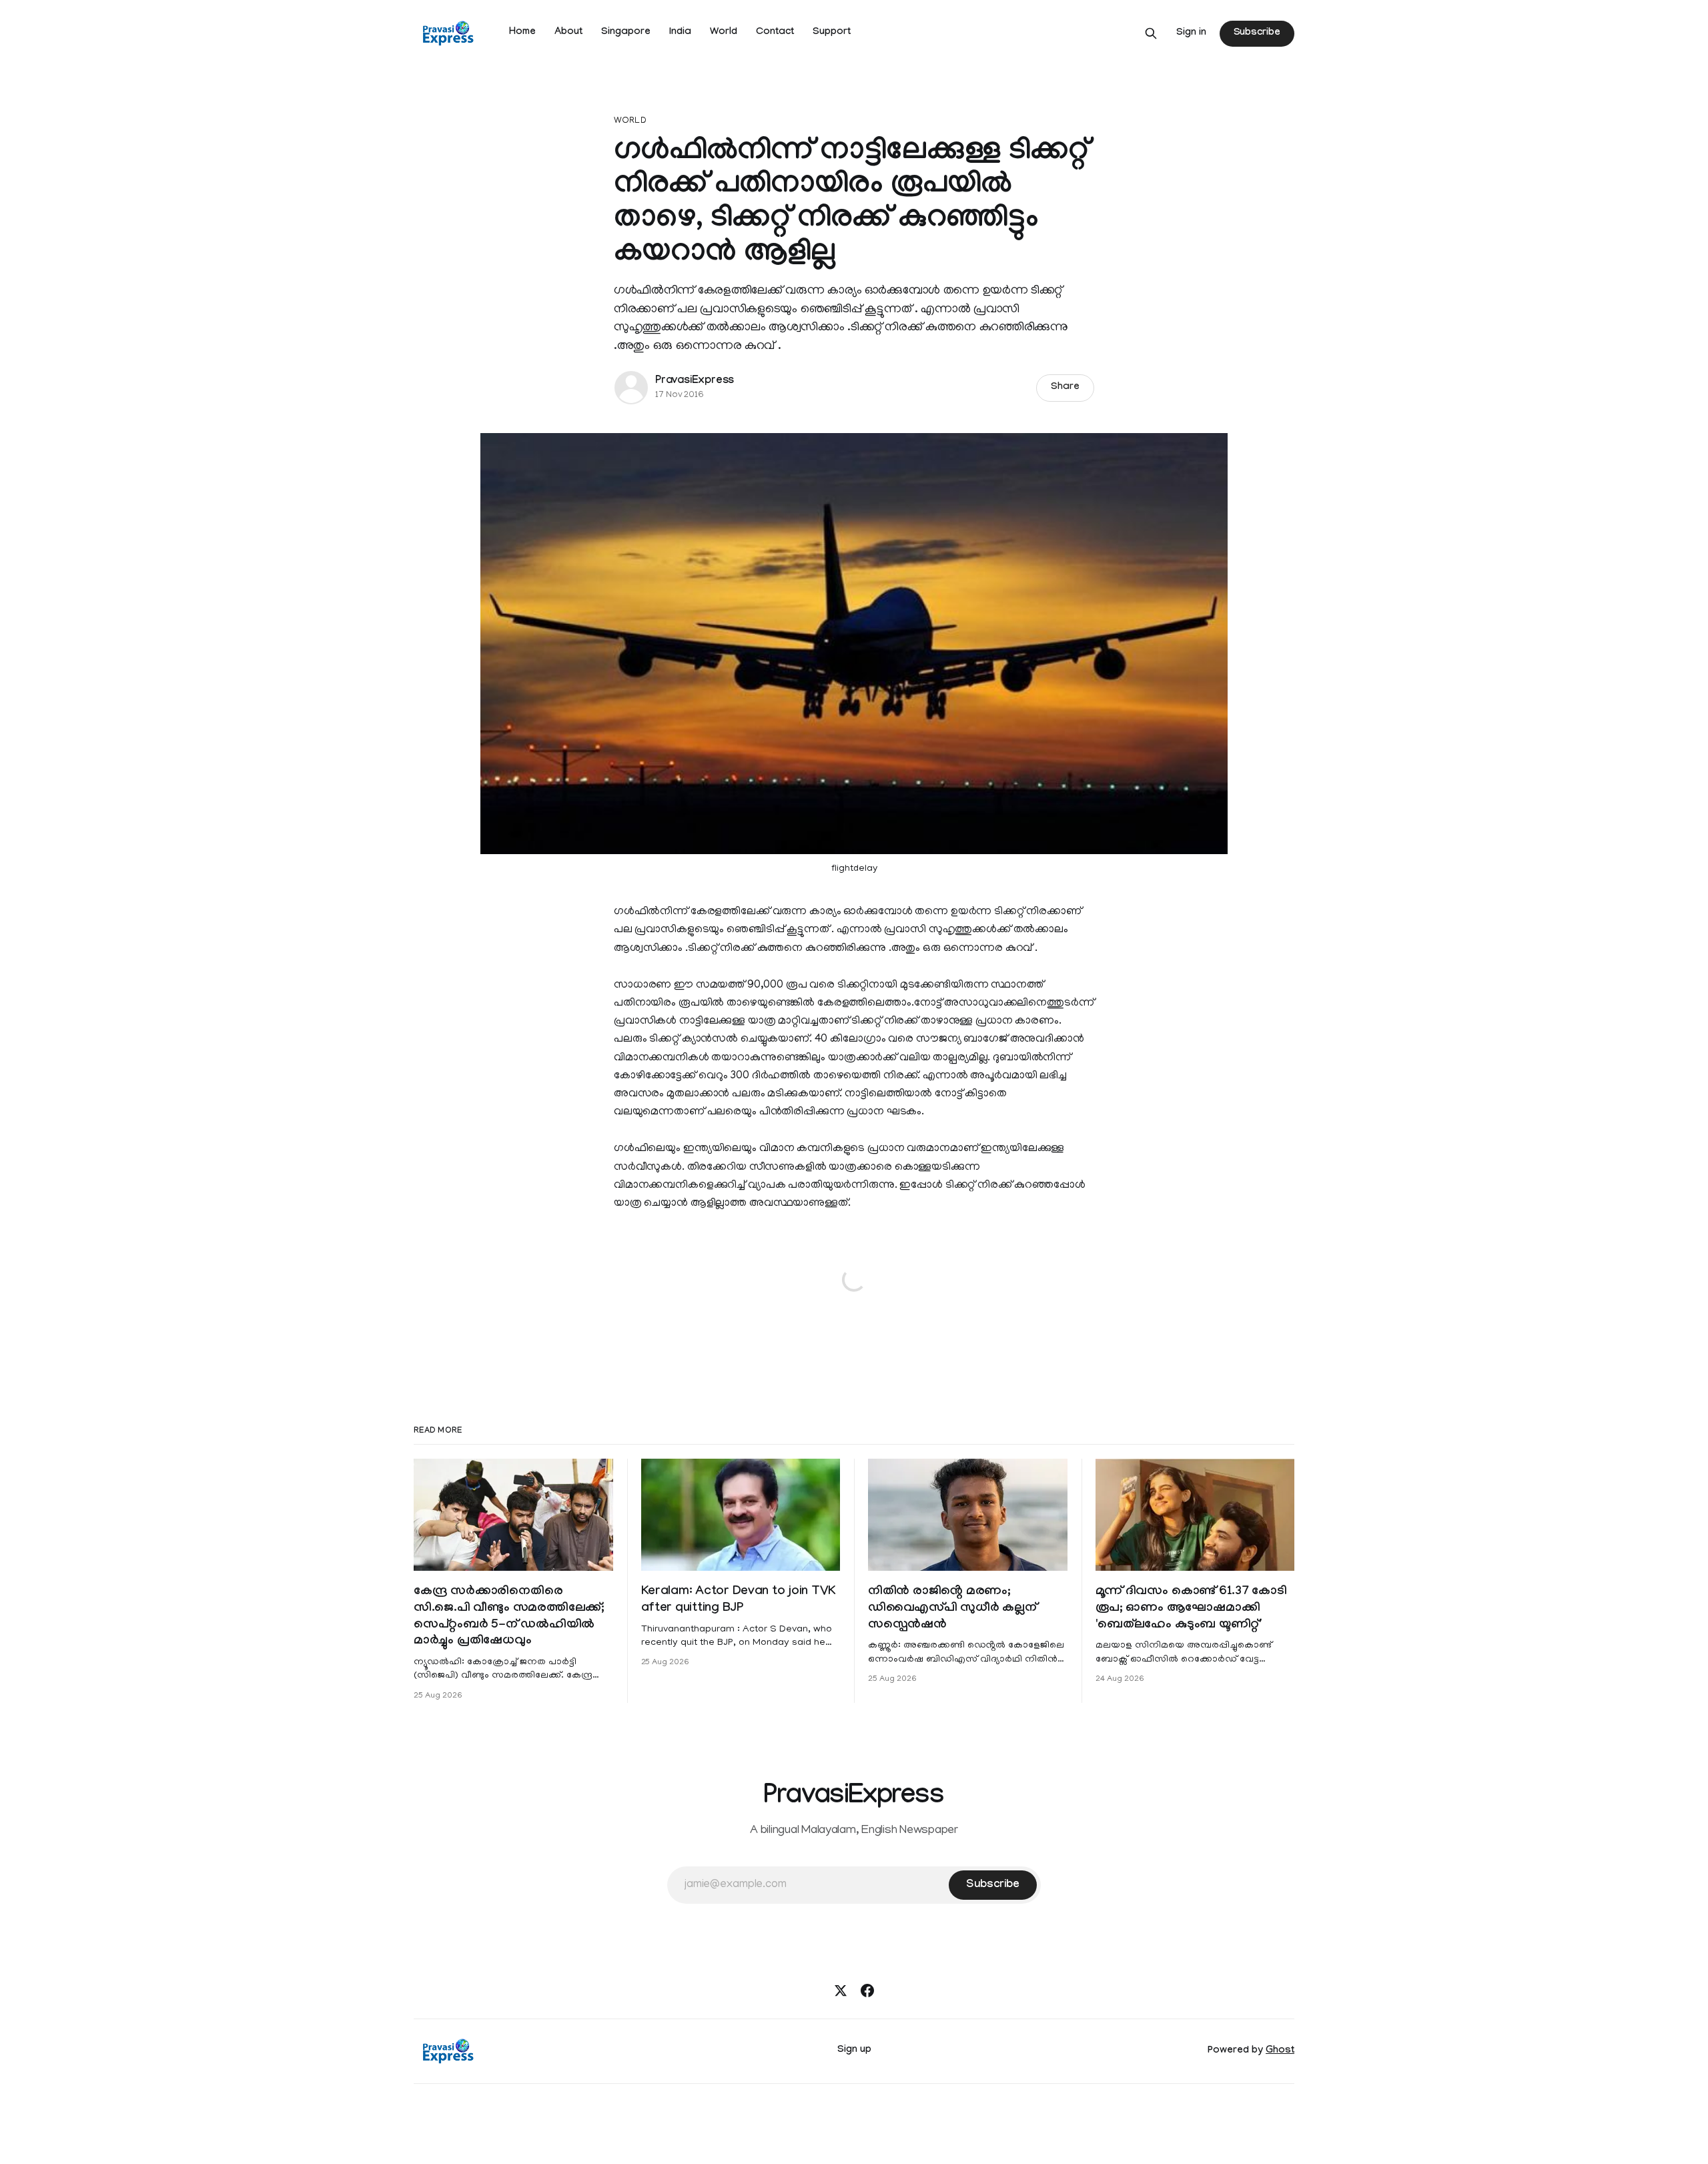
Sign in (1191, 33)
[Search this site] (1151, 33)
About (568, 33)
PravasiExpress (695, 381)
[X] (841, 1991)
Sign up (854, 2051)
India (680, 33)
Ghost (1280, 2051)
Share (1065, 388)
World (724, 33)
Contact (775, 33)
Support (832, 33)
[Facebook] (867, 1991)
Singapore (626, 33)
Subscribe (1257, 33)
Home (522, 33)
